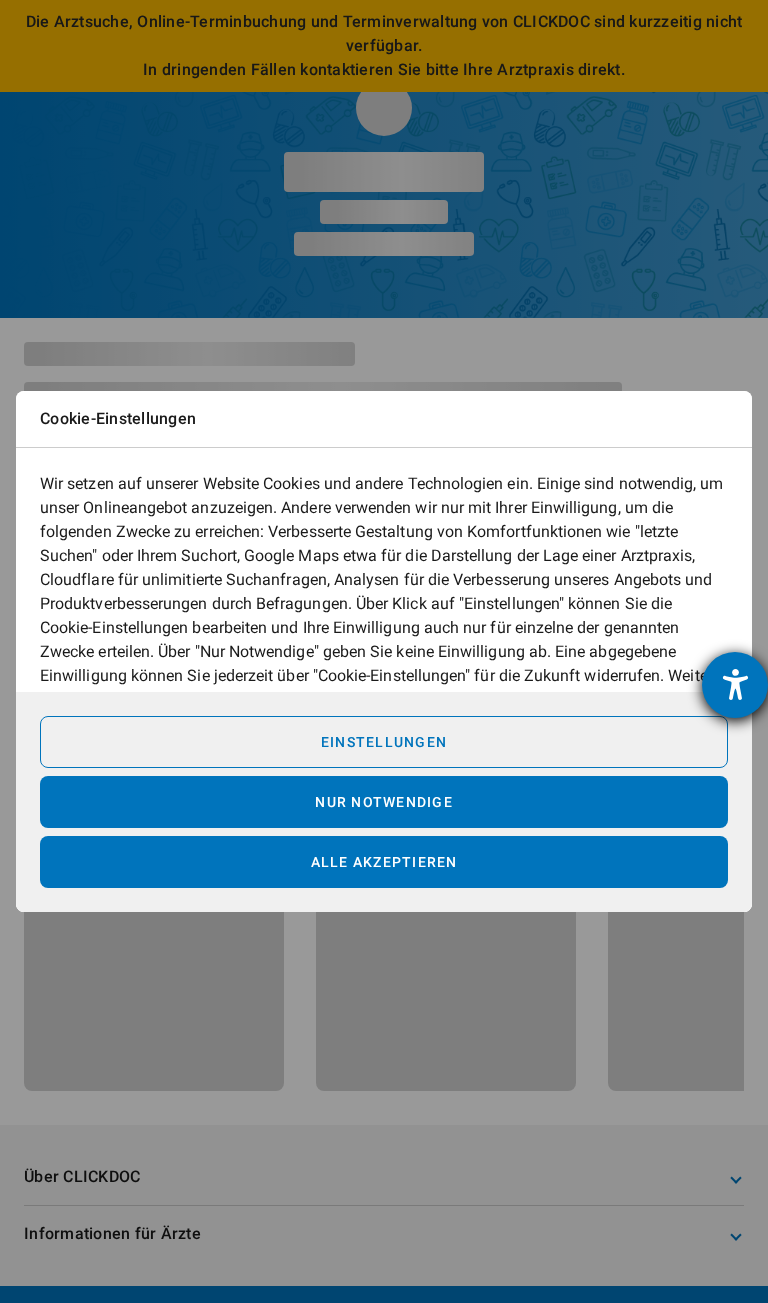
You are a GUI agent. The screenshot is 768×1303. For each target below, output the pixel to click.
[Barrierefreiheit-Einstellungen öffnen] (735, 685)
